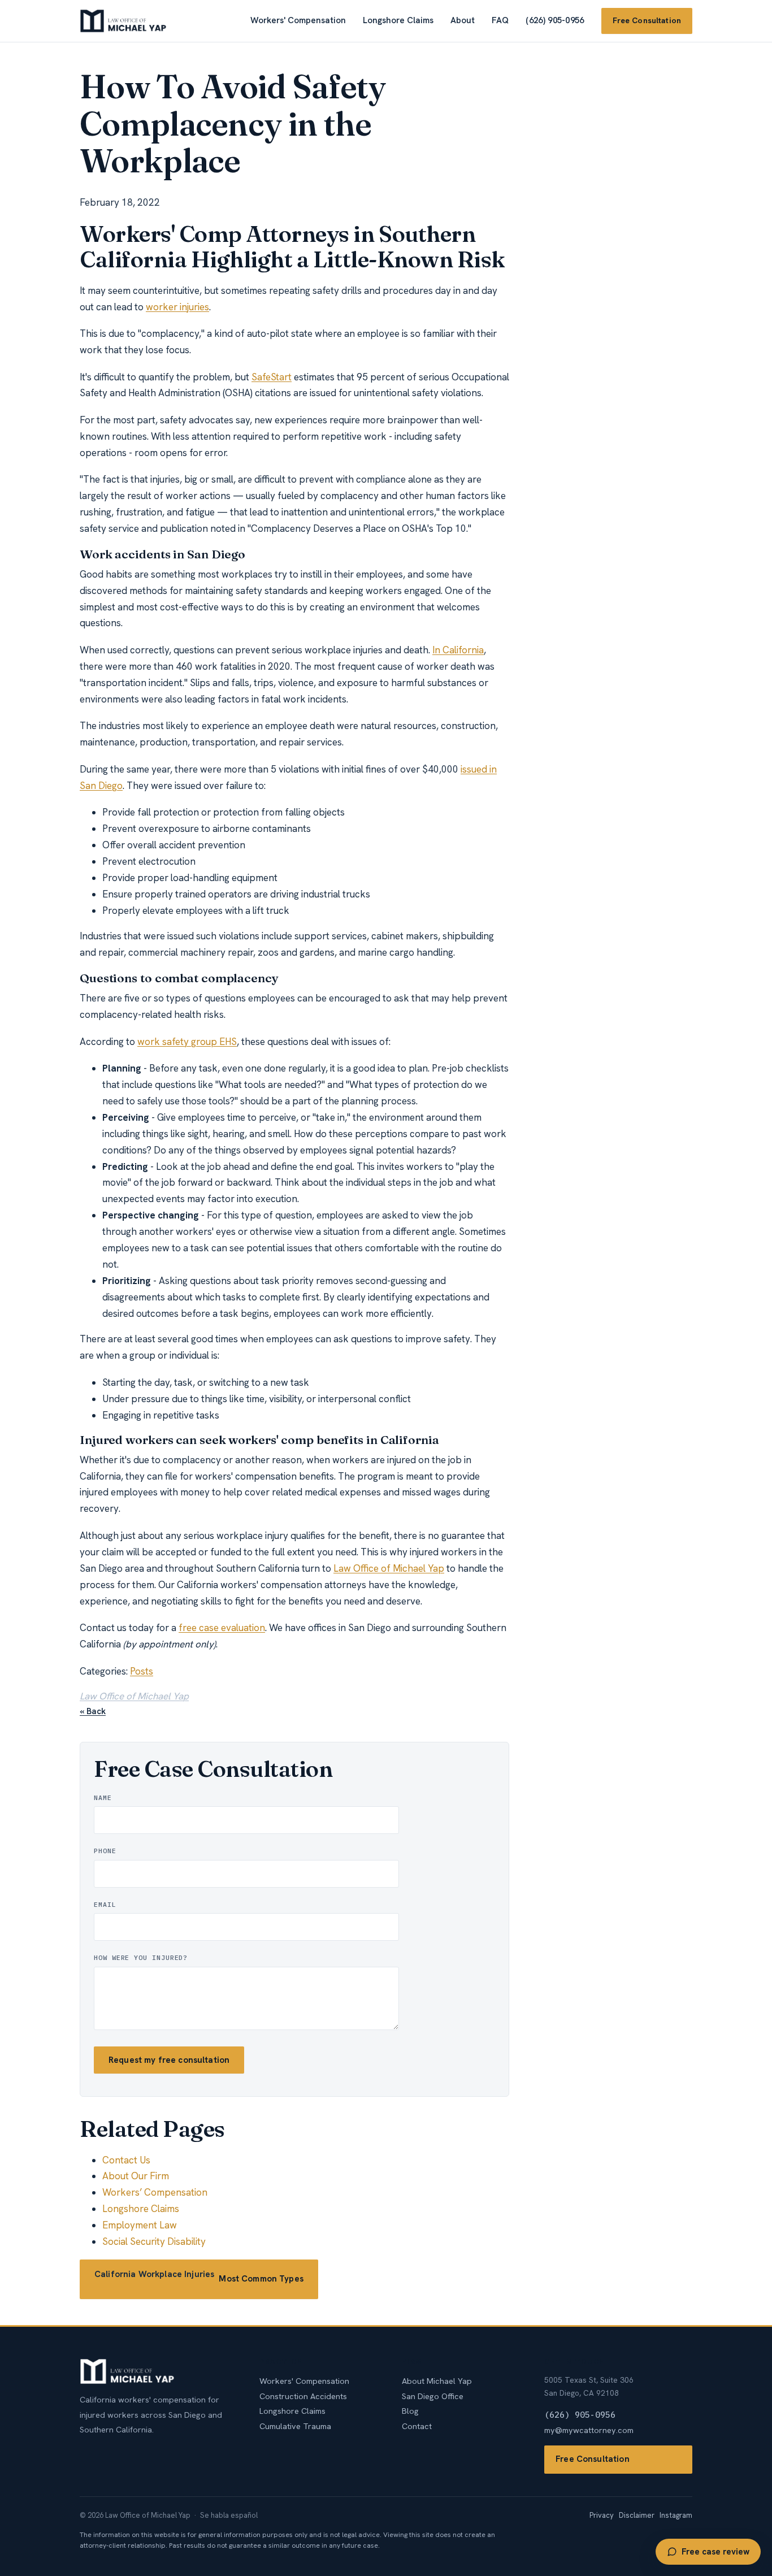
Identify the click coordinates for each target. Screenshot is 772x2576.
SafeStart (272, 377)
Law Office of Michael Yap (389, 1568)
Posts (142, 1671)
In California (458, 650)
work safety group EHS (187, 1042)
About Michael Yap (437, 2381)
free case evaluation (222, 1628)
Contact (417, 2426)
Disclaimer (637, 2515)
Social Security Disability (154, 2241)
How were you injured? (141, 1957)
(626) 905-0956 (555, 20)
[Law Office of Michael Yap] (123, 21)
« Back (93, 1711)
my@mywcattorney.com (589, 2430)
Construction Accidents (303, 2396)
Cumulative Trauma (295, 2426)
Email (105, 1904)
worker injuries (177, 307)
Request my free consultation (169, 2060)
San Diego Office (433, 2396)
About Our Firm (136, 2176)
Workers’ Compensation (155, 2192)
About (463, 20)
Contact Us (126, 2160)
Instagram (676, 2515)
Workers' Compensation (298, 20)
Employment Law (140, 2225)
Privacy (602, 2515)
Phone (105, 1851)
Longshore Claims (398, 20)
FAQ (500, 20)
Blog (410, 2411)
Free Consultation (647, 20)
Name (103, 1797)
